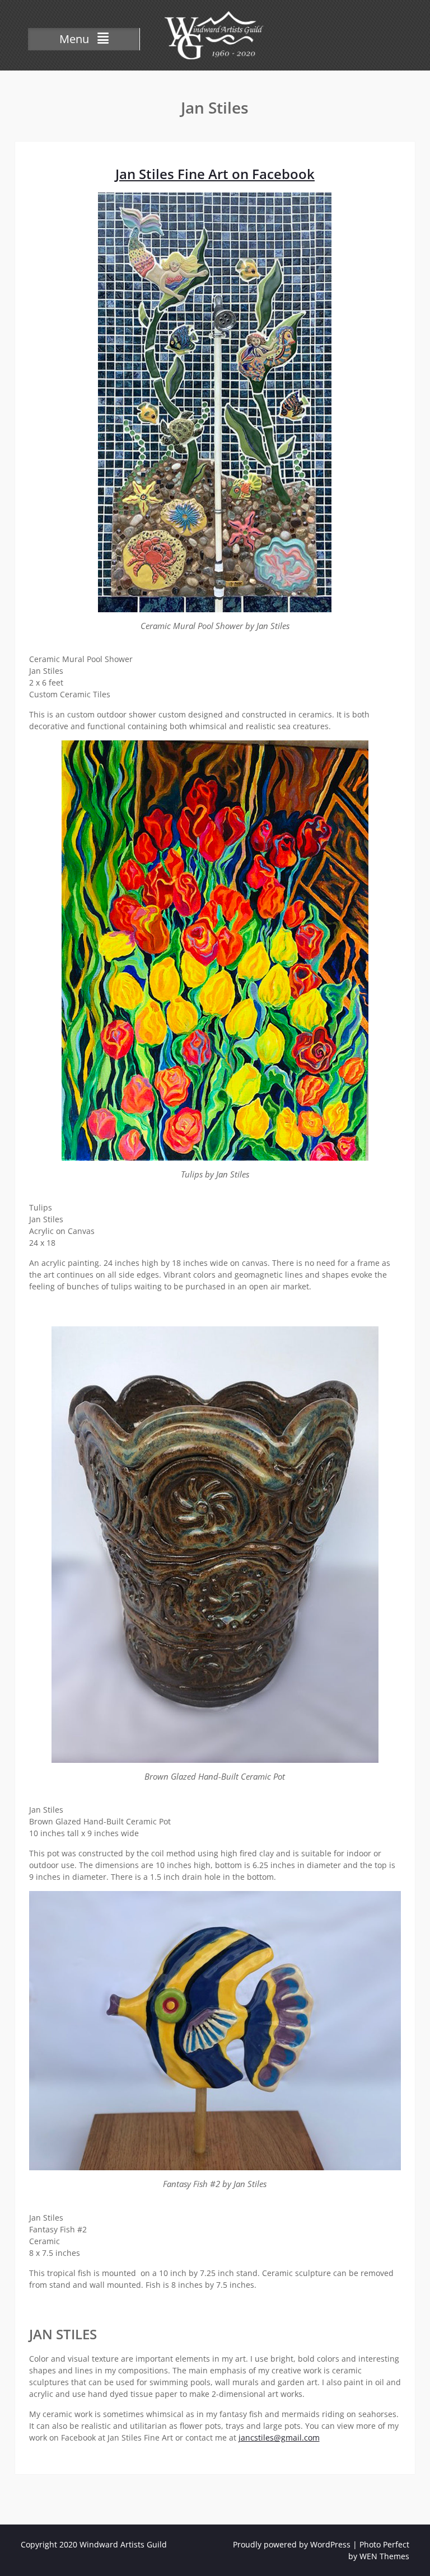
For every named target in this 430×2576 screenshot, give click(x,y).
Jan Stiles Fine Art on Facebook (215, 174)
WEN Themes (384, 2556)
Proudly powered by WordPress (292, 2544)
